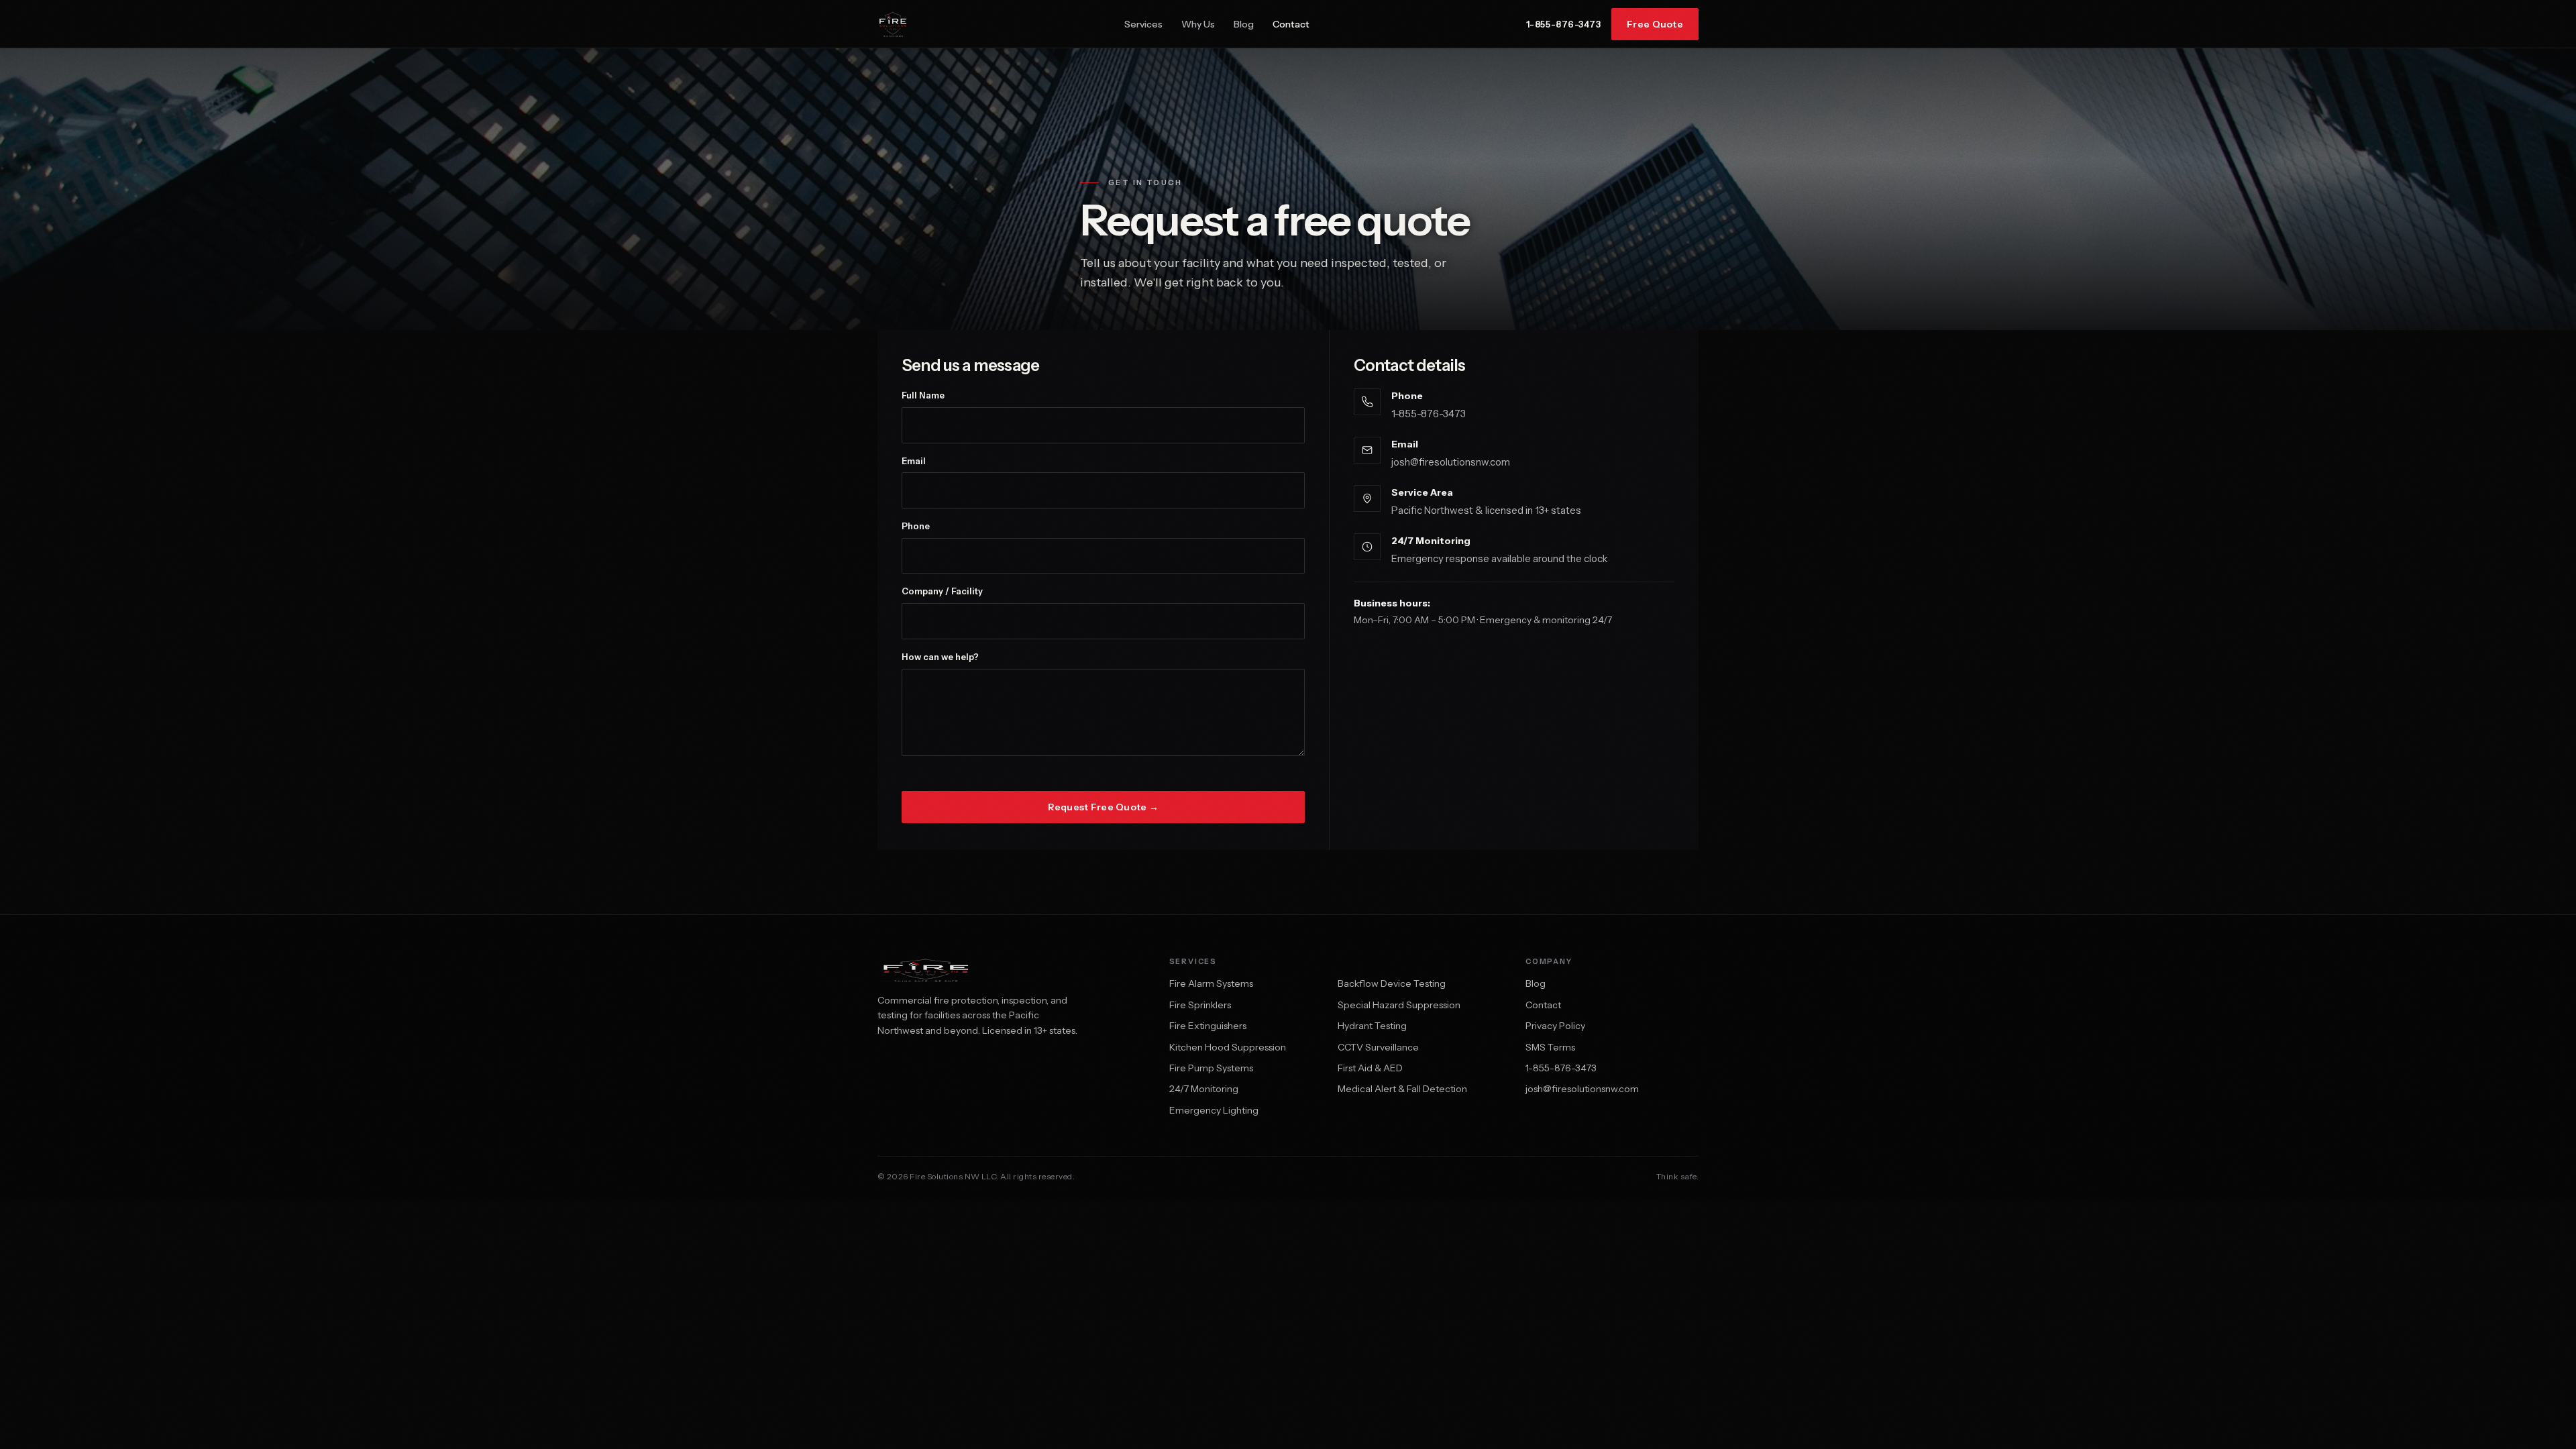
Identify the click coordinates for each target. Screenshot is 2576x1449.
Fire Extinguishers (1208, 1026)
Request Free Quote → (1104, 807)
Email (914, 461)
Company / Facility (942, 591)
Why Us (1198, 24)
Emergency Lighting (1214, 1110)
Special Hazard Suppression (1399, 1005)
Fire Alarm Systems (1211, 983)
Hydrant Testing (1372, 1026)
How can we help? (940, 657)
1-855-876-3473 (1563, 24)
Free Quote (1655, 24)
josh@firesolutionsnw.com (1451, 462)
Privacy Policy (1555, 1026)
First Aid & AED (1370, 1068)
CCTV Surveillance (1378, 1047)
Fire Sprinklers (1200, 1005)
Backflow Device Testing (1392, 983)
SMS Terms (1550, 1047)
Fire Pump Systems (1211, 1068)
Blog (1244, 24)
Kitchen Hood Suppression (1228, 1047)
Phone (916, 526)
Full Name (923, 395)
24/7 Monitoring (1204, 1089)
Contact (1291, 24)
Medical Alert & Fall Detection (1402, 1089)
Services (1143, 24)
